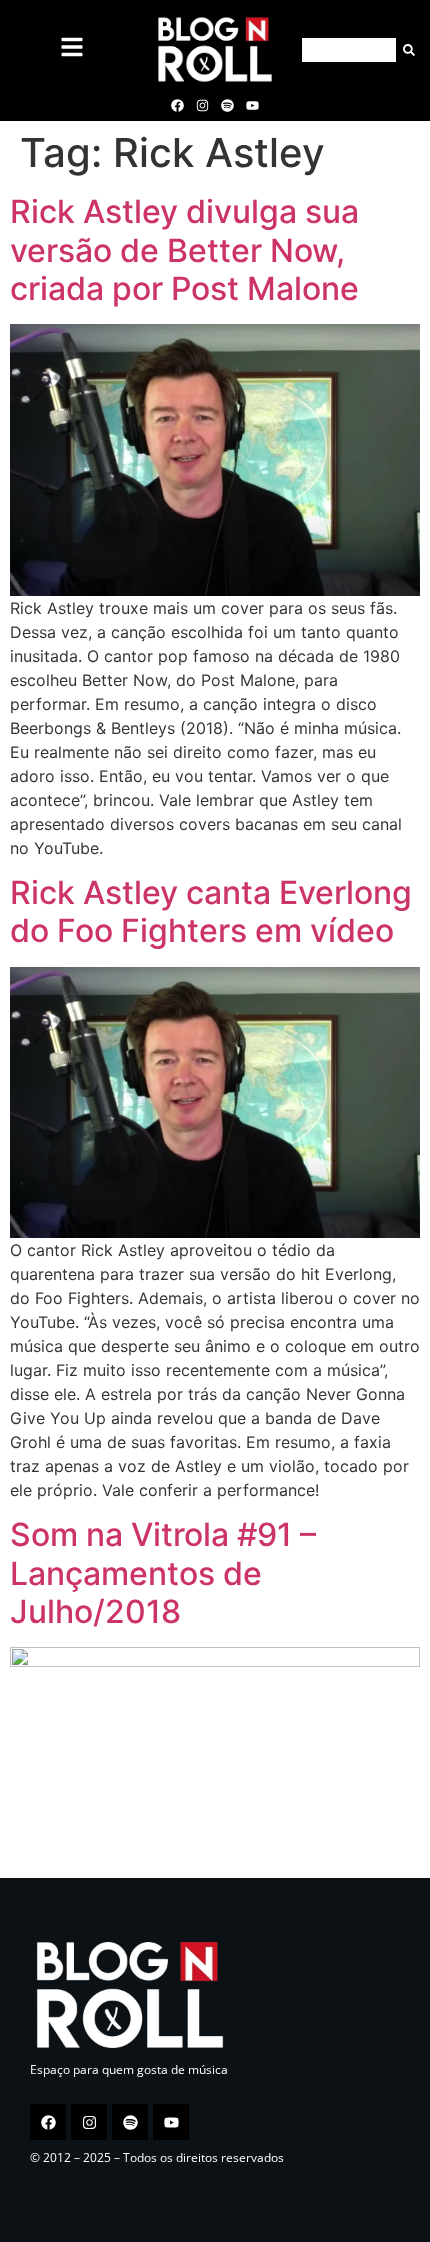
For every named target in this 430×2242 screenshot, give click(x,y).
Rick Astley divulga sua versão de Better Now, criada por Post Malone (184, 250)
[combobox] (349, 50)
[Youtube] (253, 105)
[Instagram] (202, 105)
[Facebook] (177, 105)
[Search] (405, 50)
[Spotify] (228, 105)
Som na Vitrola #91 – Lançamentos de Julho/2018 (163, 1573)
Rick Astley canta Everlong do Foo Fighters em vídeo (211, 911)
